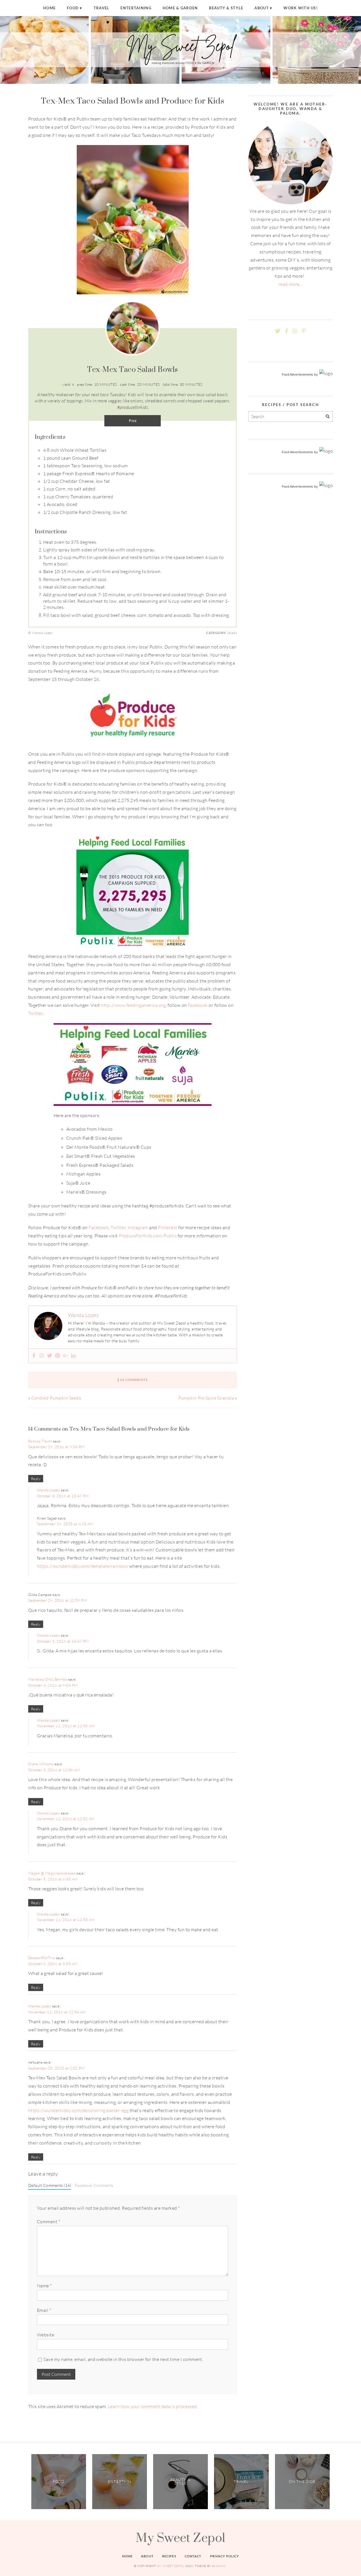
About (261, 8)
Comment (49, 2222)
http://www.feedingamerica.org (133, 1005)
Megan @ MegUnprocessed (52, 1873)
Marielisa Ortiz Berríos (48, 1679)
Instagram (138, 1227)
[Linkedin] (73, 1356)
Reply (36, 1479)
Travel (102, 8)
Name (44, 2286)
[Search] (328, 417)
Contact (193, 2556)
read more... (291, 284)
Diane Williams (41, 1764)
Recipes (169, 2556)
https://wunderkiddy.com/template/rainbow (82, 1566)
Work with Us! (301, 8)
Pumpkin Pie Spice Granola (206, 1398)
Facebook (198, 1005)
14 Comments (134, 1380)
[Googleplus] (65, 1356)
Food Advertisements (298, 374)
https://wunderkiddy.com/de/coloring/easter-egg (78, 2110)
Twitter (36, 1013)
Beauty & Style (226, 8)
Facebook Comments (94, 2185)
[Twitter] (50, 1356)
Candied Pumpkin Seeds (56, 1398)
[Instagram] (42, 1356)
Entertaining (136, 8)
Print (133, 421)
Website (46, 2335)
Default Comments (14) (50, 2185)
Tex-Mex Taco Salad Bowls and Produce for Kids (133, 101)
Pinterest (168, 1227)
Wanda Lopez (48, 1490)
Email (44, 2310)
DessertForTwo (42, 1958)
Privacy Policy (225, 2556)
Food (73, 8)
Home (49, 8)
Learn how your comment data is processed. (153, 2406)
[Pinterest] (58, 1356)
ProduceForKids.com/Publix (148, 1236)
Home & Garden (180, 8)
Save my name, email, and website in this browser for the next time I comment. (123, 2359)
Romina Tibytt (40, 1441)
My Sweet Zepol (180, 2537)
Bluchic (219, 2566)
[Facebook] (34, 1356)
